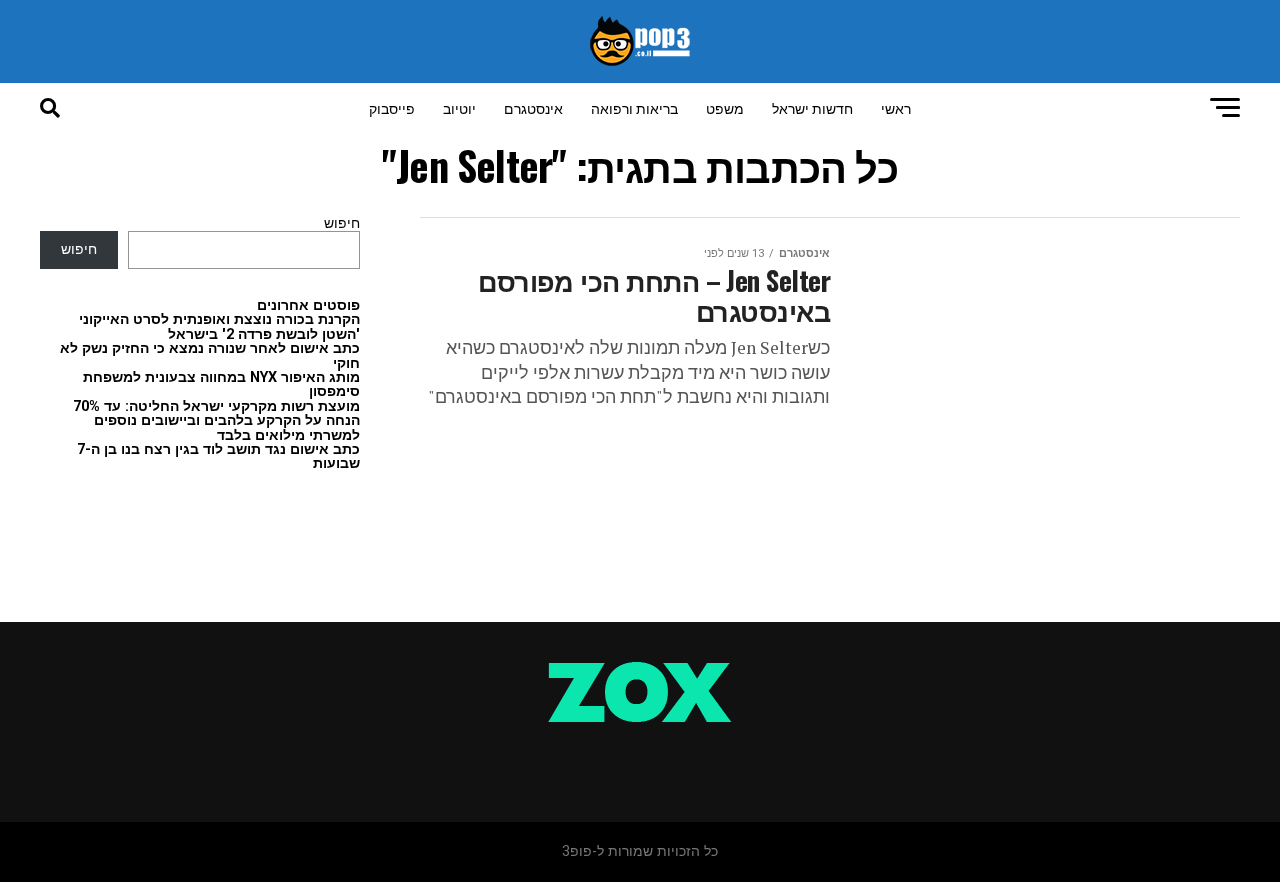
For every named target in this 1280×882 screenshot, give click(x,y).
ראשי (896, 107)
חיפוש (342, 223)
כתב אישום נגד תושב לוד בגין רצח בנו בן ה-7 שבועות (218, 456)
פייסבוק (392, 107)
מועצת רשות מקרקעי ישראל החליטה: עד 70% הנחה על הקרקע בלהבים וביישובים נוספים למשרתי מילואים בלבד (216, 421)
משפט (725, 107)
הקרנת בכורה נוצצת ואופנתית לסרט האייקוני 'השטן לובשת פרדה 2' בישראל (219, 326)
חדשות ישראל (812, 107)
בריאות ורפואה (634, 107)
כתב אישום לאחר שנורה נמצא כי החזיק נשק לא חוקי (210, 355)
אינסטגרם (533, 107)
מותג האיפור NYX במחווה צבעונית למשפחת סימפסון (221, 384)
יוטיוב (459, 107)
